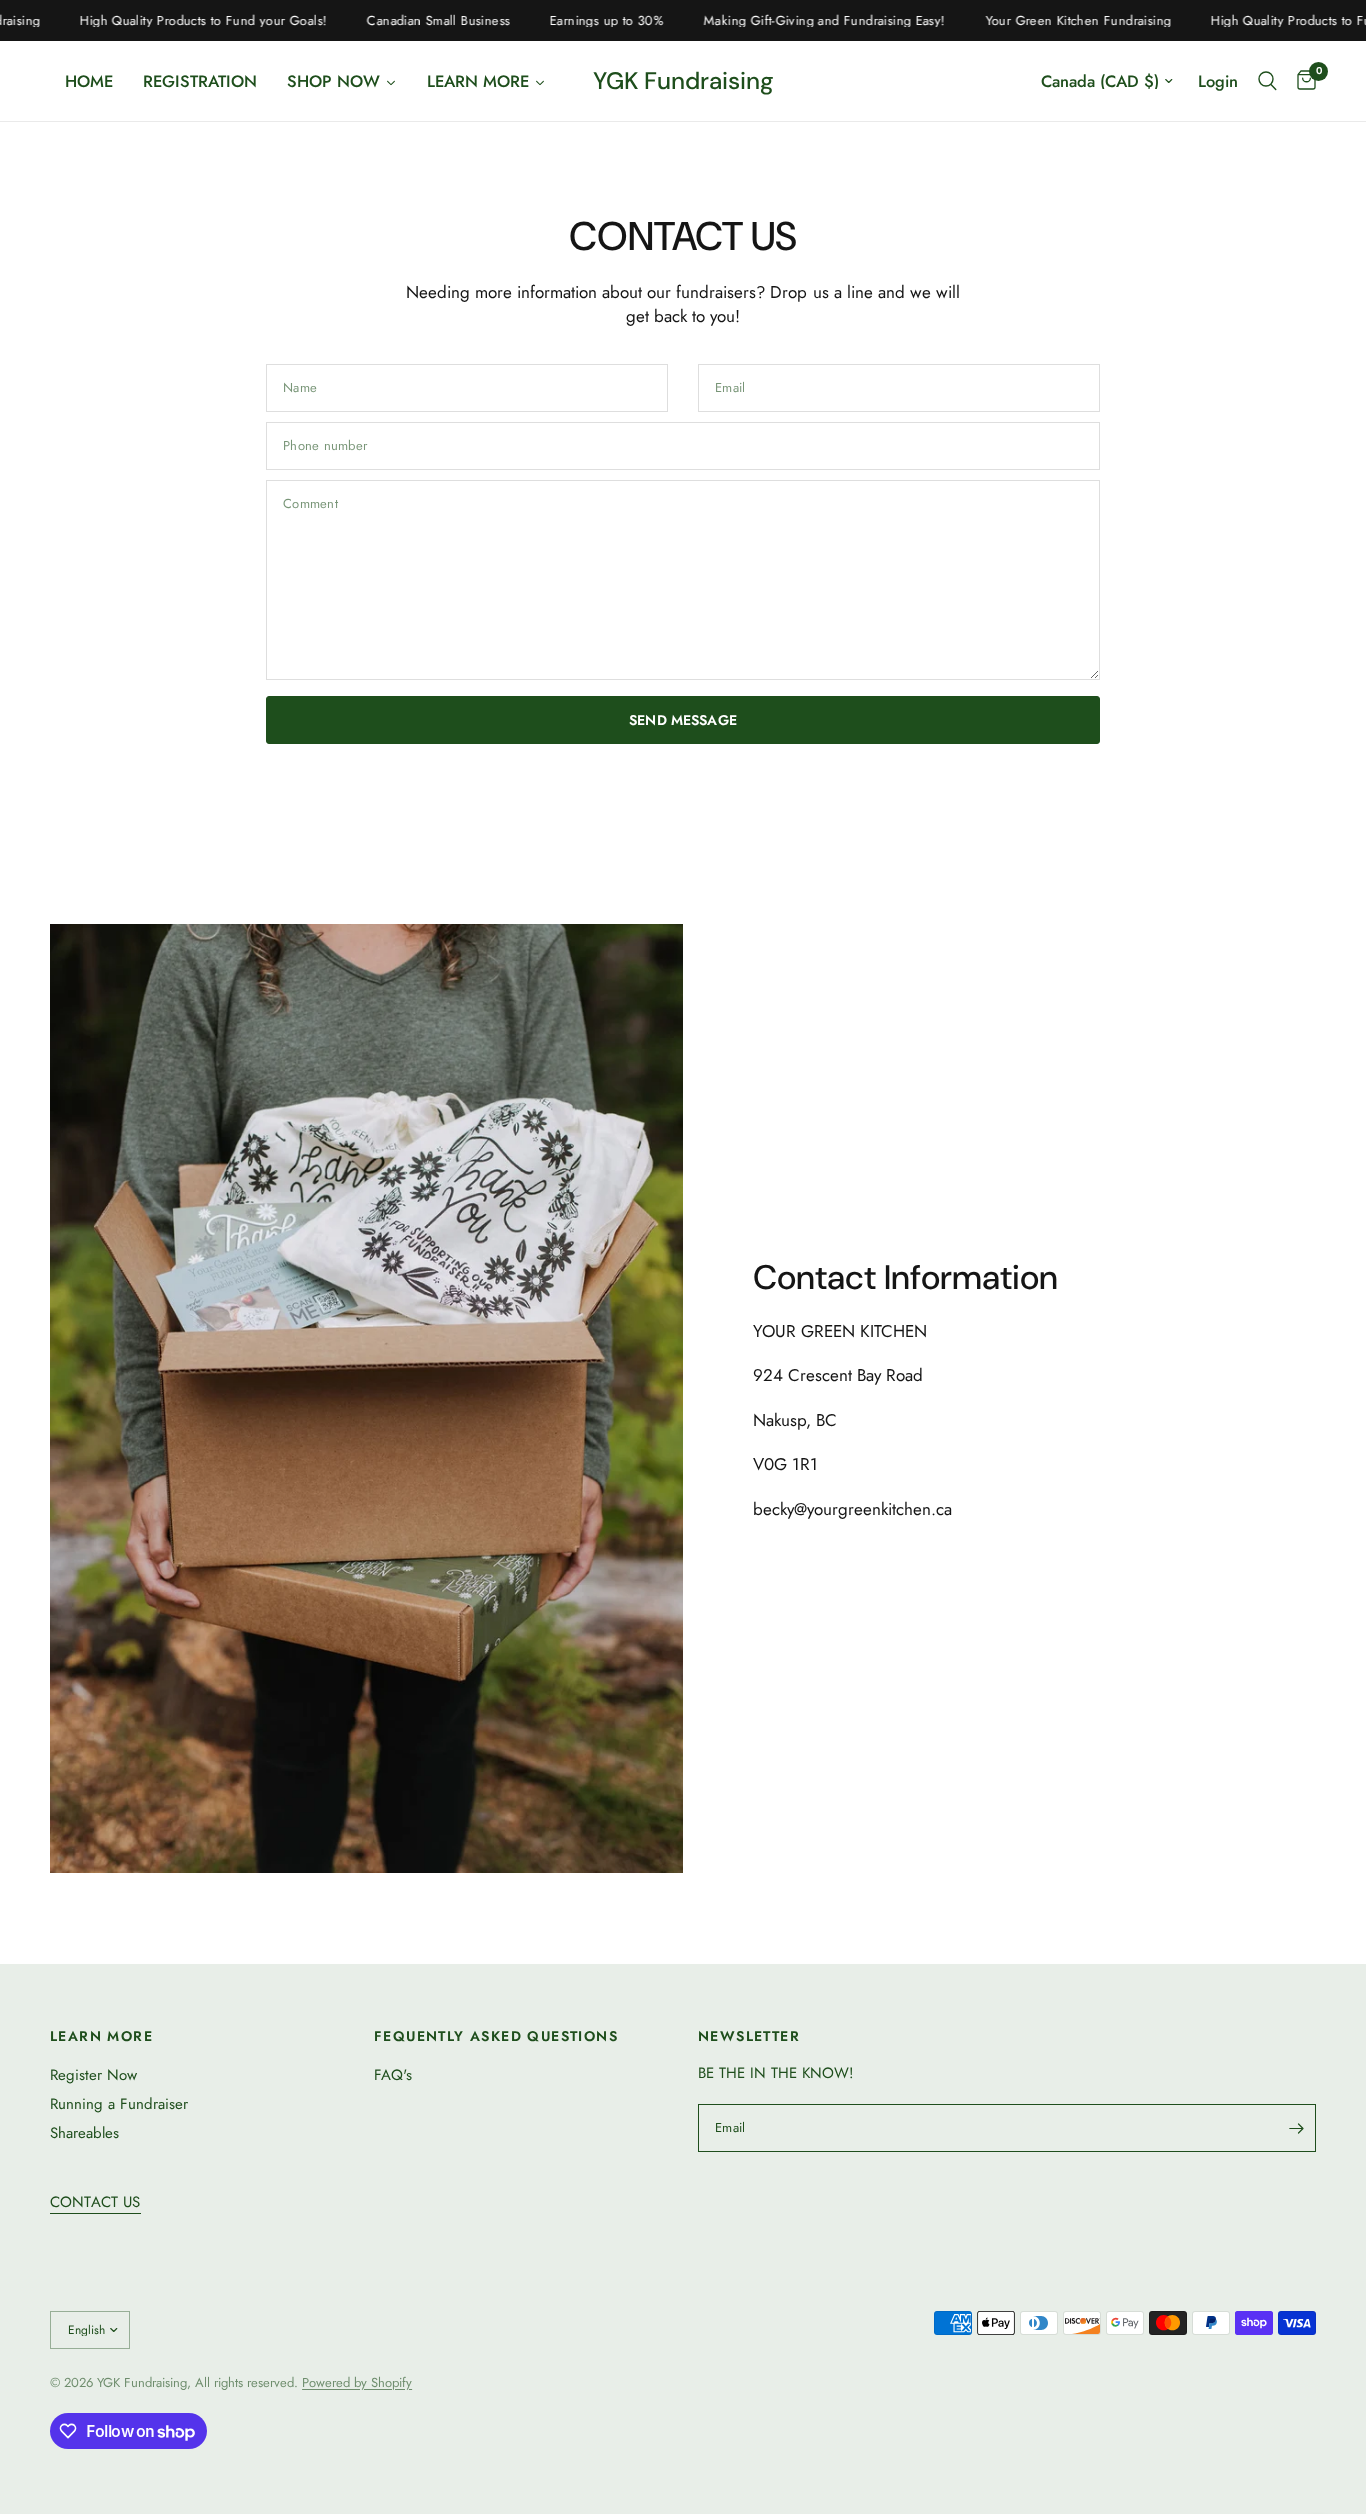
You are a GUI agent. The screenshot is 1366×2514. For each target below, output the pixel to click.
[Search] (1267, 81)
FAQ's (393, 2075)
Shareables (84, 2133)
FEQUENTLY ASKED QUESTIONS (496, 2036)
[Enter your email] (1296, 2128)
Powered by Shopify (357, 2382)
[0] (1301, 81)
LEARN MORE (101, 2036)
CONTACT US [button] (95, 2202)
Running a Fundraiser (119, 2104)
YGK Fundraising (683, 81)
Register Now (93, 2075)
